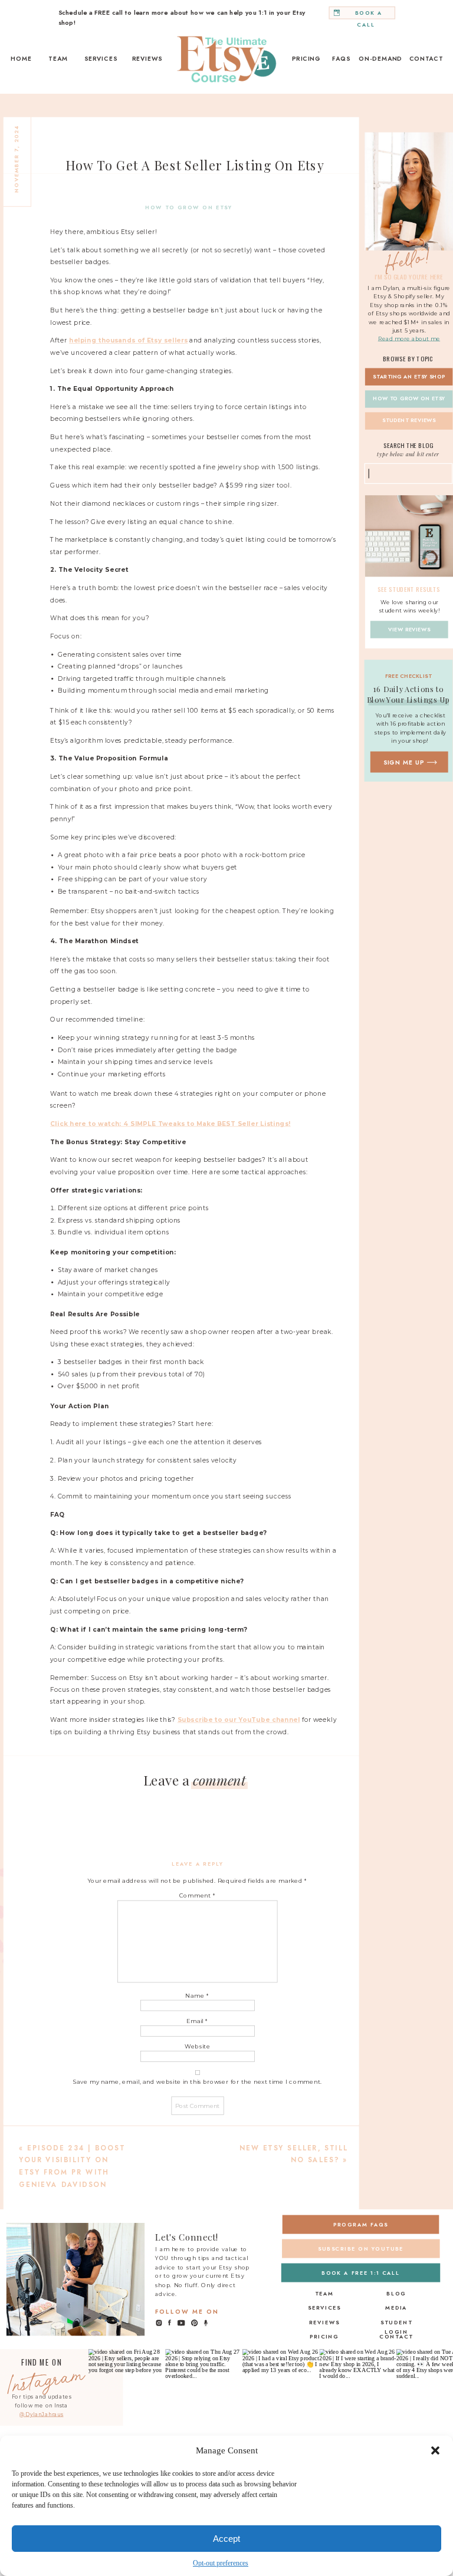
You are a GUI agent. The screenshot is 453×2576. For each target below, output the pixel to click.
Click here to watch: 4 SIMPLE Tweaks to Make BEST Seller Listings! (170, 1124)
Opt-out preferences (221, 2563)
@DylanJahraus (41, 2414)
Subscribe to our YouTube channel (239, 1720)
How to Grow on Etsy (189, 208)
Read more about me (409, 339)
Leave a (194, 1780)
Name (197, 1995)
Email (197, 2021)
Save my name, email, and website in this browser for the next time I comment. (198, 2082)
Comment (198, 1896)
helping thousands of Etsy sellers (128, 341)
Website (198, 2046)
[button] (435, 2450)
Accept (226, 2539)
